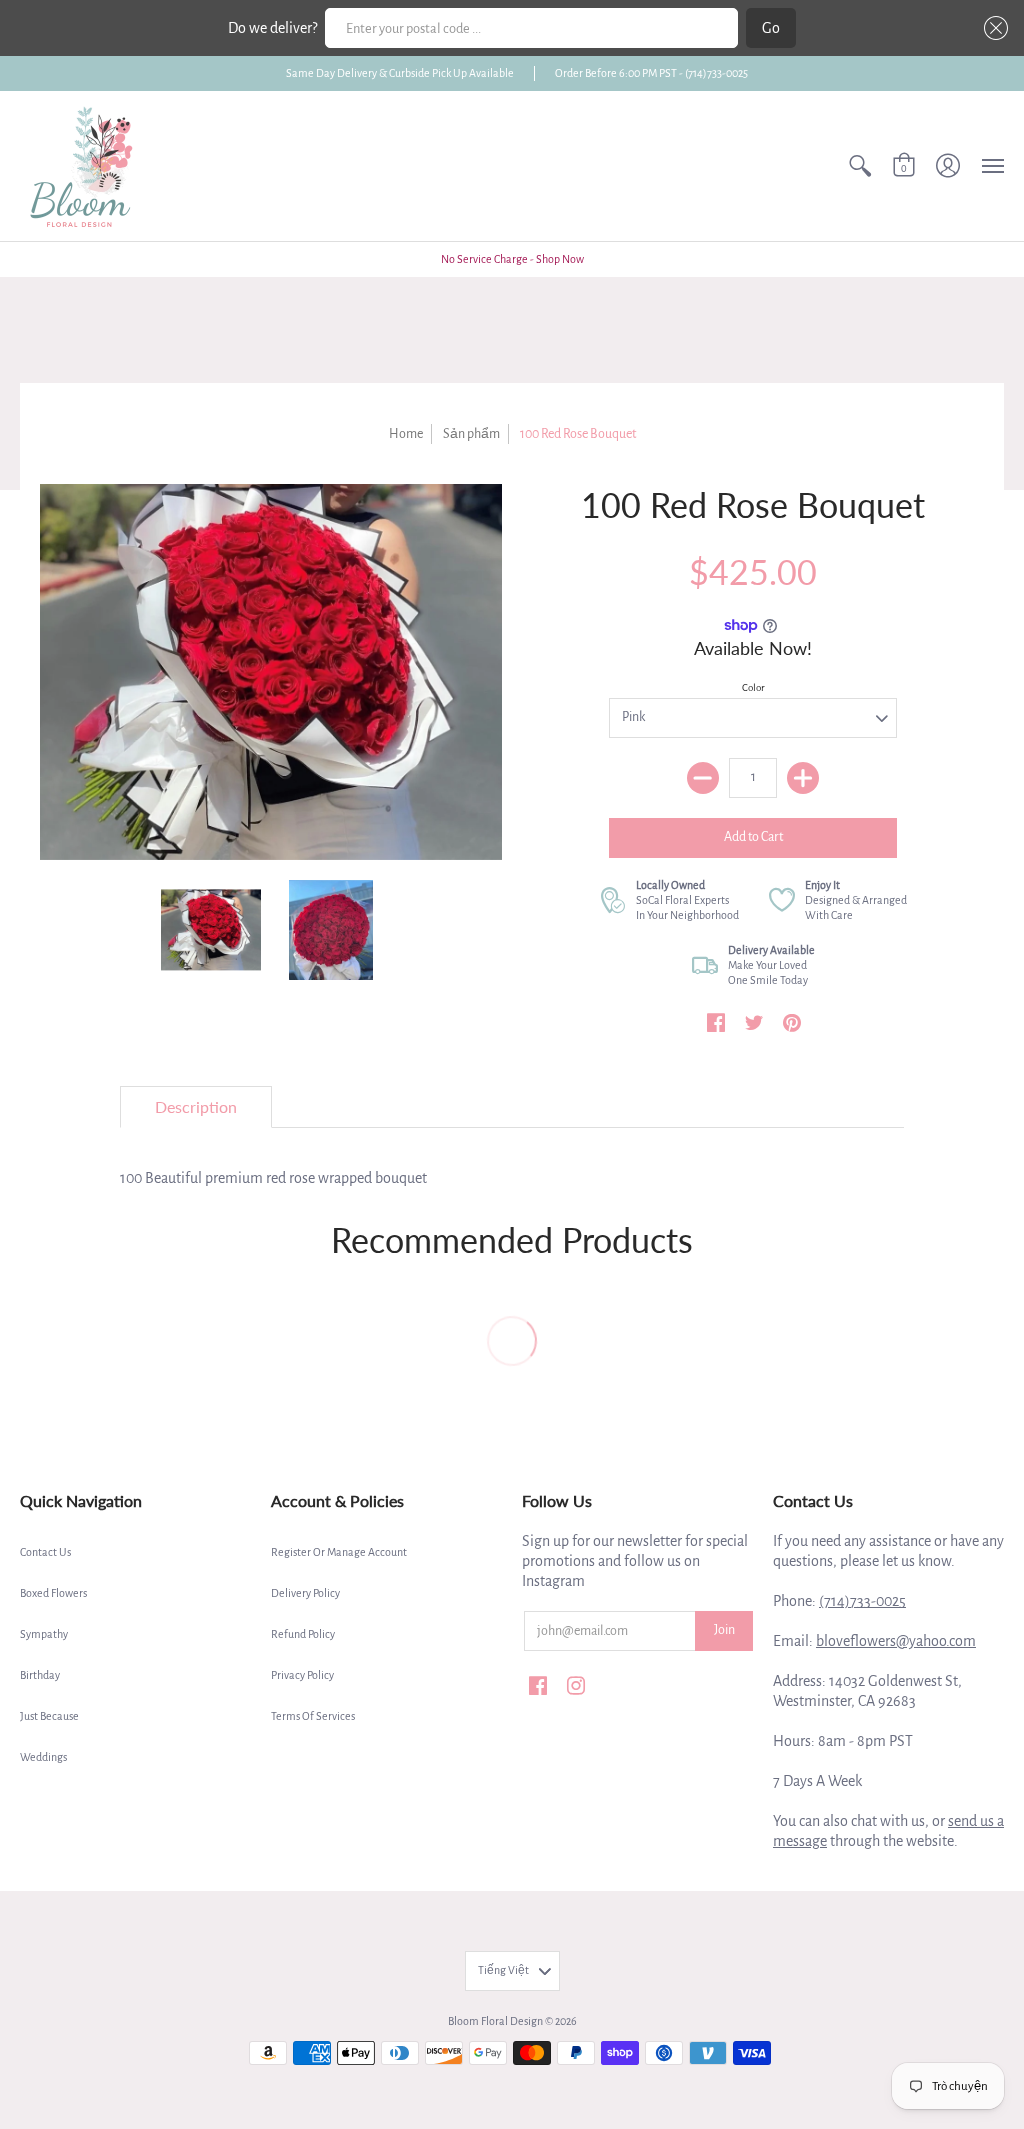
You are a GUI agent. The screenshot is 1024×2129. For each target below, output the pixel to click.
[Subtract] (703, 778)
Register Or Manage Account (339, 1552)
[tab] (196, 1107)
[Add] (803, 778)
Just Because (49, 1716)
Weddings (43, 1757)
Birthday (40, 1675)
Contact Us (45, 1552)
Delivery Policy (305, 1593)
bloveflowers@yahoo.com (896, 1641)
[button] (992, 28)
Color (753, 687)
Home (406, 434)
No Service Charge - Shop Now (512, 259)
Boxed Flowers (53, 1593)
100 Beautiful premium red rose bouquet (273, 1178)
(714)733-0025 (862, 1601)
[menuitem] (860, 166)
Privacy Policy (302, 1675)
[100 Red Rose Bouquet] (211, 930)
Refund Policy (303, 1634)
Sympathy (44, 1634)
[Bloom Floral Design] (85, 166)
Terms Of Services (313, 1716)
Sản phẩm (471, 434)
